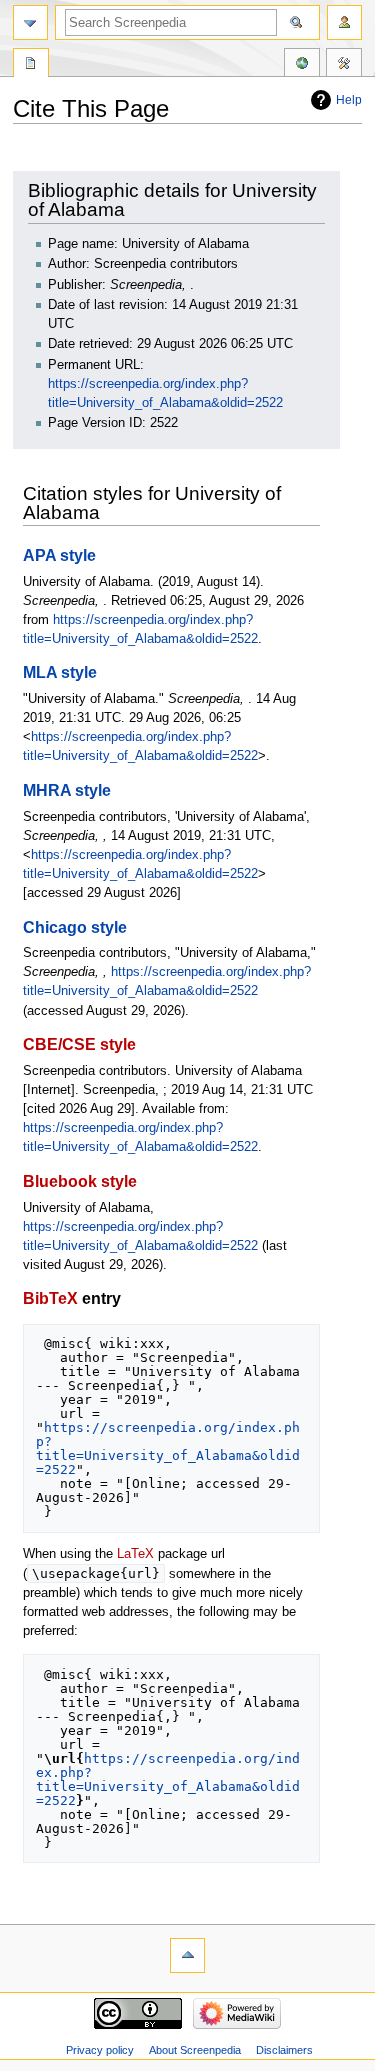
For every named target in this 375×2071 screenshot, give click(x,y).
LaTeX (135, 1554)
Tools (344, 65)
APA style (59, 555)
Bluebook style (80, 1181)
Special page (31, 65)
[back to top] (187, 1955)
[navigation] (30, 22)
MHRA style (67, 790)
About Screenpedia (195, 2050)
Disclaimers (284, 2050)
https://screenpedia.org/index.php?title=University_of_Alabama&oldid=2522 (168, 1448)
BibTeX (50, 1298)
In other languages (302, 65)
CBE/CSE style (79, 1044)
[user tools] (344, 22)
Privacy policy (100, 2050)
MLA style (60, 672)
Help (349, 100)
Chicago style (75, 927)
